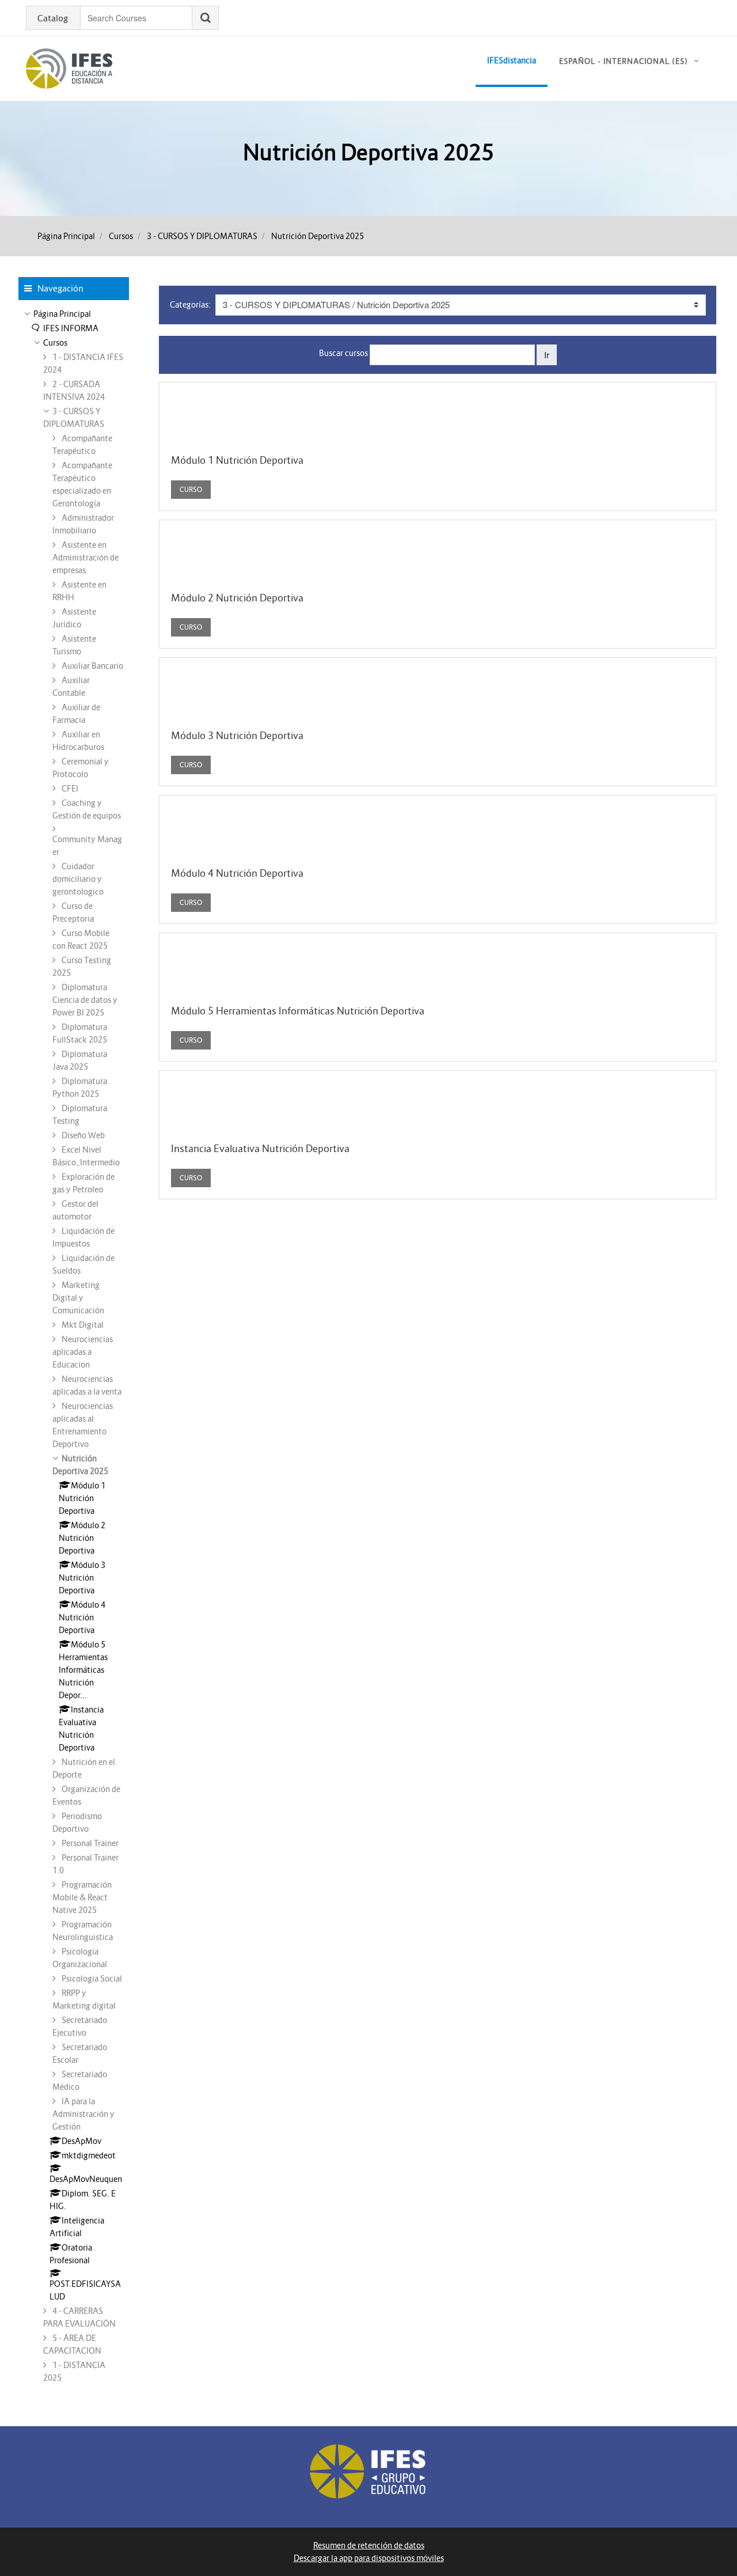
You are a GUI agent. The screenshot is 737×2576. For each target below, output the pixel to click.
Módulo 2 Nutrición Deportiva (237, 598)
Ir (547, 355)
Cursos (121, 236)
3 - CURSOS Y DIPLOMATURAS (202, 236)
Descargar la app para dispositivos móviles (369, 2558)
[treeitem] (74, 314)
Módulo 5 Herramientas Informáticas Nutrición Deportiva (298, 1011)
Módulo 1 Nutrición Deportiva (237, 460)
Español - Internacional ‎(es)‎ (624, 61)
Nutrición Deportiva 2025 (318, 236)
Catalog (53, 18)
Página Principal (66, 236)
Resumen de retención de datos (369, 2545)
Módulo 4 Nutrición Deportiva (237, 873)
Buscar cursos (343, 353)
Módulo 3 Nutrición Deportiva (237, 736)
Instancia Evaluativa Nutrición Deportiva (260, 1149)
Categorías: (190, 305)
